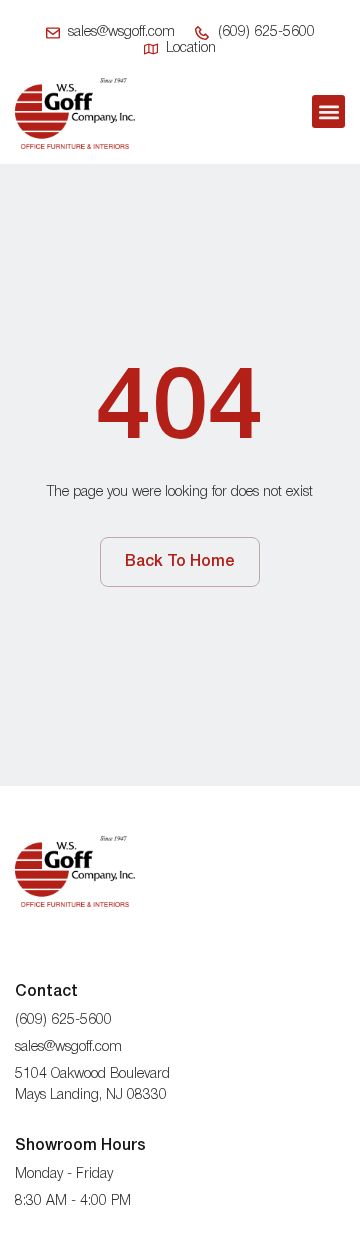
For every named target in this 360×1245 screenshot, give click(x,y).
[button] (328, 111)
